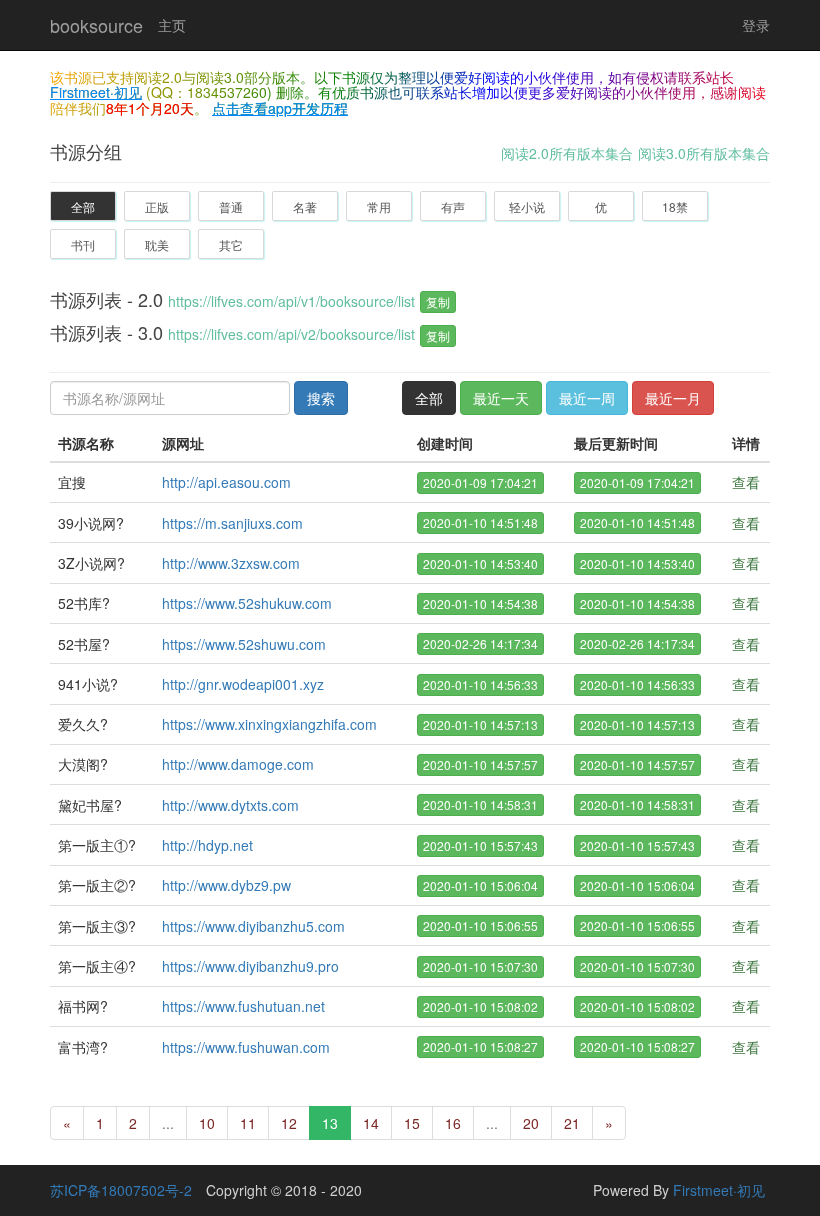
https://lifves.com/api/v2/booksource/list (291, 334)
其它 (231, 244)
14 (371, 1123)
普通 (231, 206)
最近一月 (673, 398)
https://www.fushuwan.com (246, 1047)
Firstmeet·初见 (96, 92)
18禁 (675, 206)
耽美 (157, 244)
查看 (746, 482)
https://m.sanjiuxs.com (232, 523)
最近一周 (587, 398)
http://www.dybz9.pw (226, 885)
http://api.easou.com (226, 482)
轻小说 (527, 206)
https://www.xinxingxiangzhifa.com (269, 724)
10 (207, 1123)
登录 (756, 25)
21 (572, 1123)
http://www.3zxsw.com (231, 563)
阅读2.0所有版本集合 (567, 153)
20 (531, 1123)
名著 (305, 206)
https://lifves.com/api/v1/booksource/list (291, 301)
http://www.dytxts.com (230, 805)
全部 (83, 206)
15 (412, 1123)
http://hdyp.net (207, 845)
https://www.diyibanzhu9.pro (250, 966)
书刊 (83, 244)
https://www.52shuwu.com (244, 644)
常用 (379, 206)
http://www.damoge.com (238, 764)
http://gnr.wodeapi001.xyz (243, 684)
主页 (172, 25)
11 (248, 1123)
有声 (453, 206)
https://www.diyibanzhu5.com (253, 926)
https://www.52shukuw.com (247, 603)
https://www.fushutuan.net (243, 1006)
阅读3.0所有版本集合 (704, 153)
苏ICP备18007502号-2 (121, 1190)
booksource (96, 25)
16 (453, 1123)
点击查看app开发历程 (280, 108)
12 (289, 1123)
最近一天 (501, 398)
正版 (157, 206)
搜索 (321, 398)
